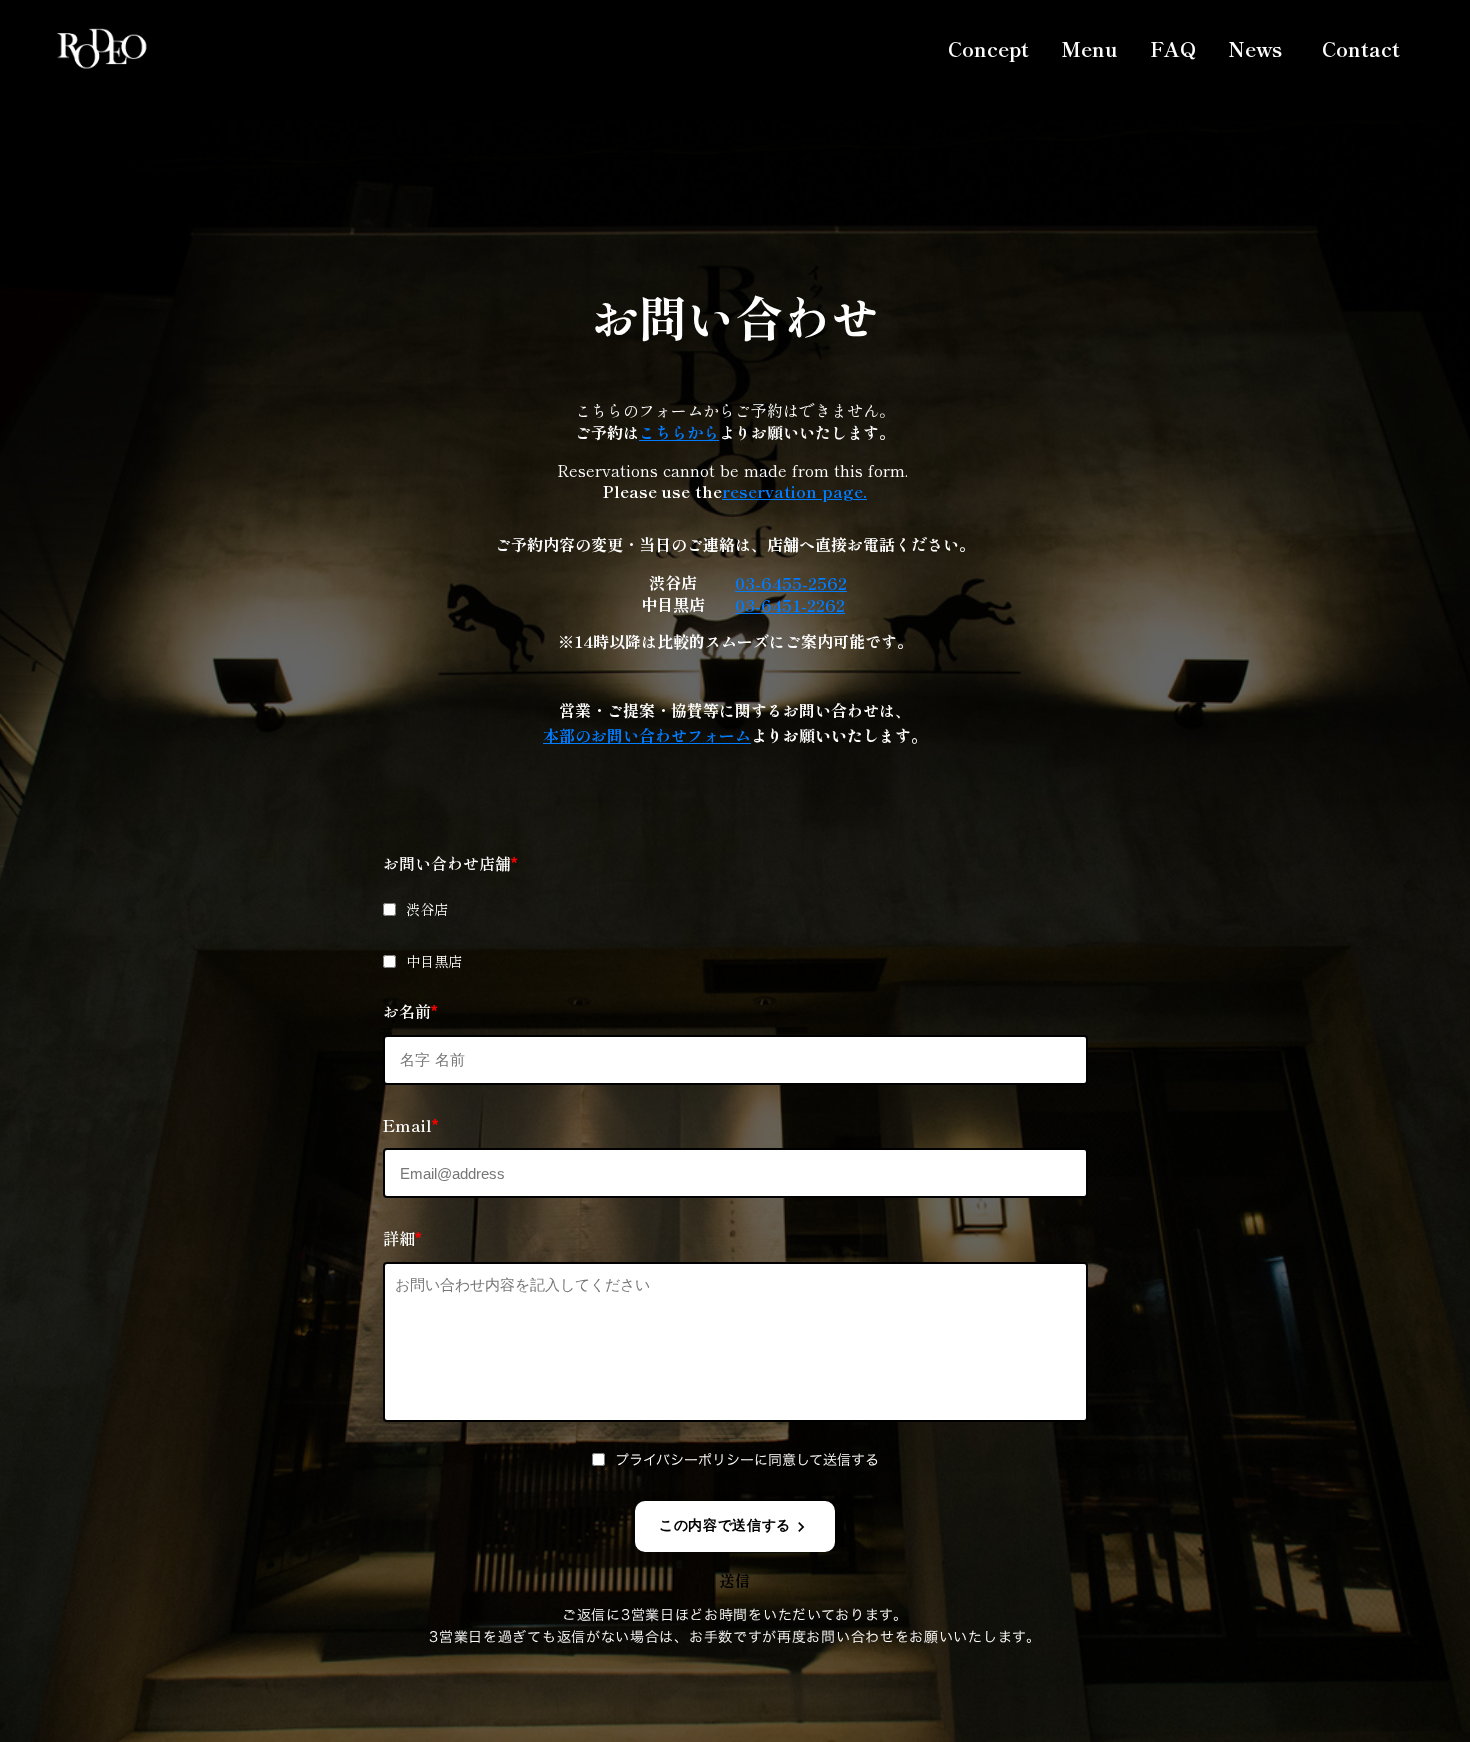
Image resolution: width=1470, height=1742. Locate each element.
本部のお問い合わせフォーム (647, 735)
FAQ (1173, 48)
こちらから (679, 432)
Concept (988, 48)
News (1255, 48)
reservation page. (794, 491)
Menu (1089, 48)
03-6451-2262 (790, 605)
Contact (1361, 49)
